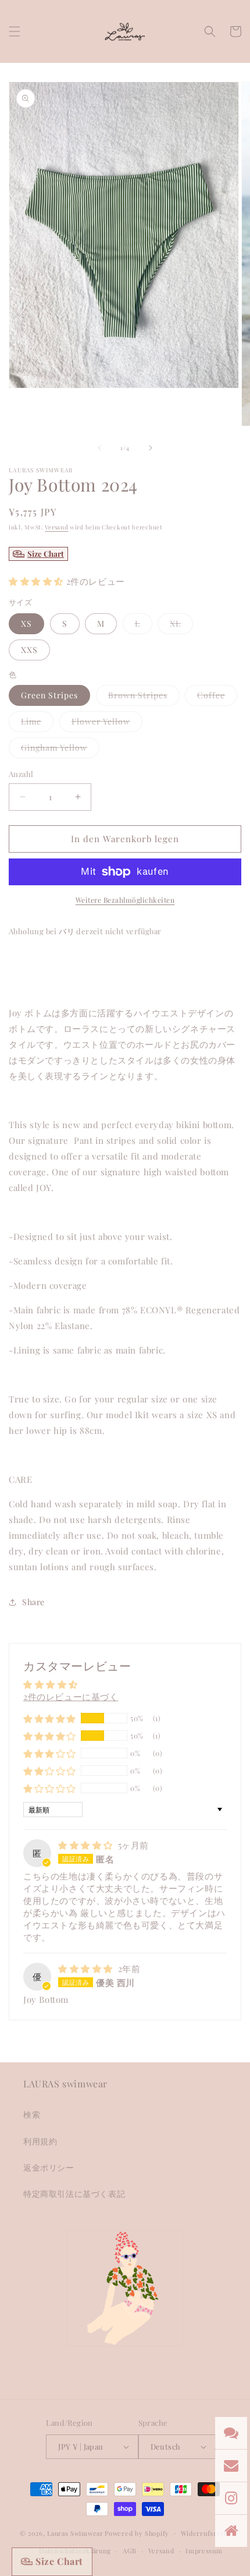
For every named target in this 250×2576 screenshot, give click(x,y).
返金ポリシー (49, 2167)
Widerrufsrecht (206, 2533)
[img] (87, 1845)
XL (181, 626)
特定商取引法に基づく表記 (74, 2194)
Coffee (217, 697)
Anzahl (21, 774)
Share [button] (33, 1602)
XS (26, 623)
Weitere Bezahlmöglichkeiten (125, 900)
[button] (15, 31)
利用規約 (40, 2141)
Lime (37, 724)
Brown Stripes (144, 697)
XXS (29, 650)
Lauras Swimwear (75, 2533)
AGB (130, 2551)
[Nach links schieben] (99, 448)
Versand (56, 527)
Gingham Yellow (60, 750)
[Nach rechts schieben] (151, 448)
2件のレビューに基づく (71, 1697)
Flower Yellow (107, 724)
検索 (32, 2114)
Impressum (204, 2551)
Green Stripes (49, 695)
